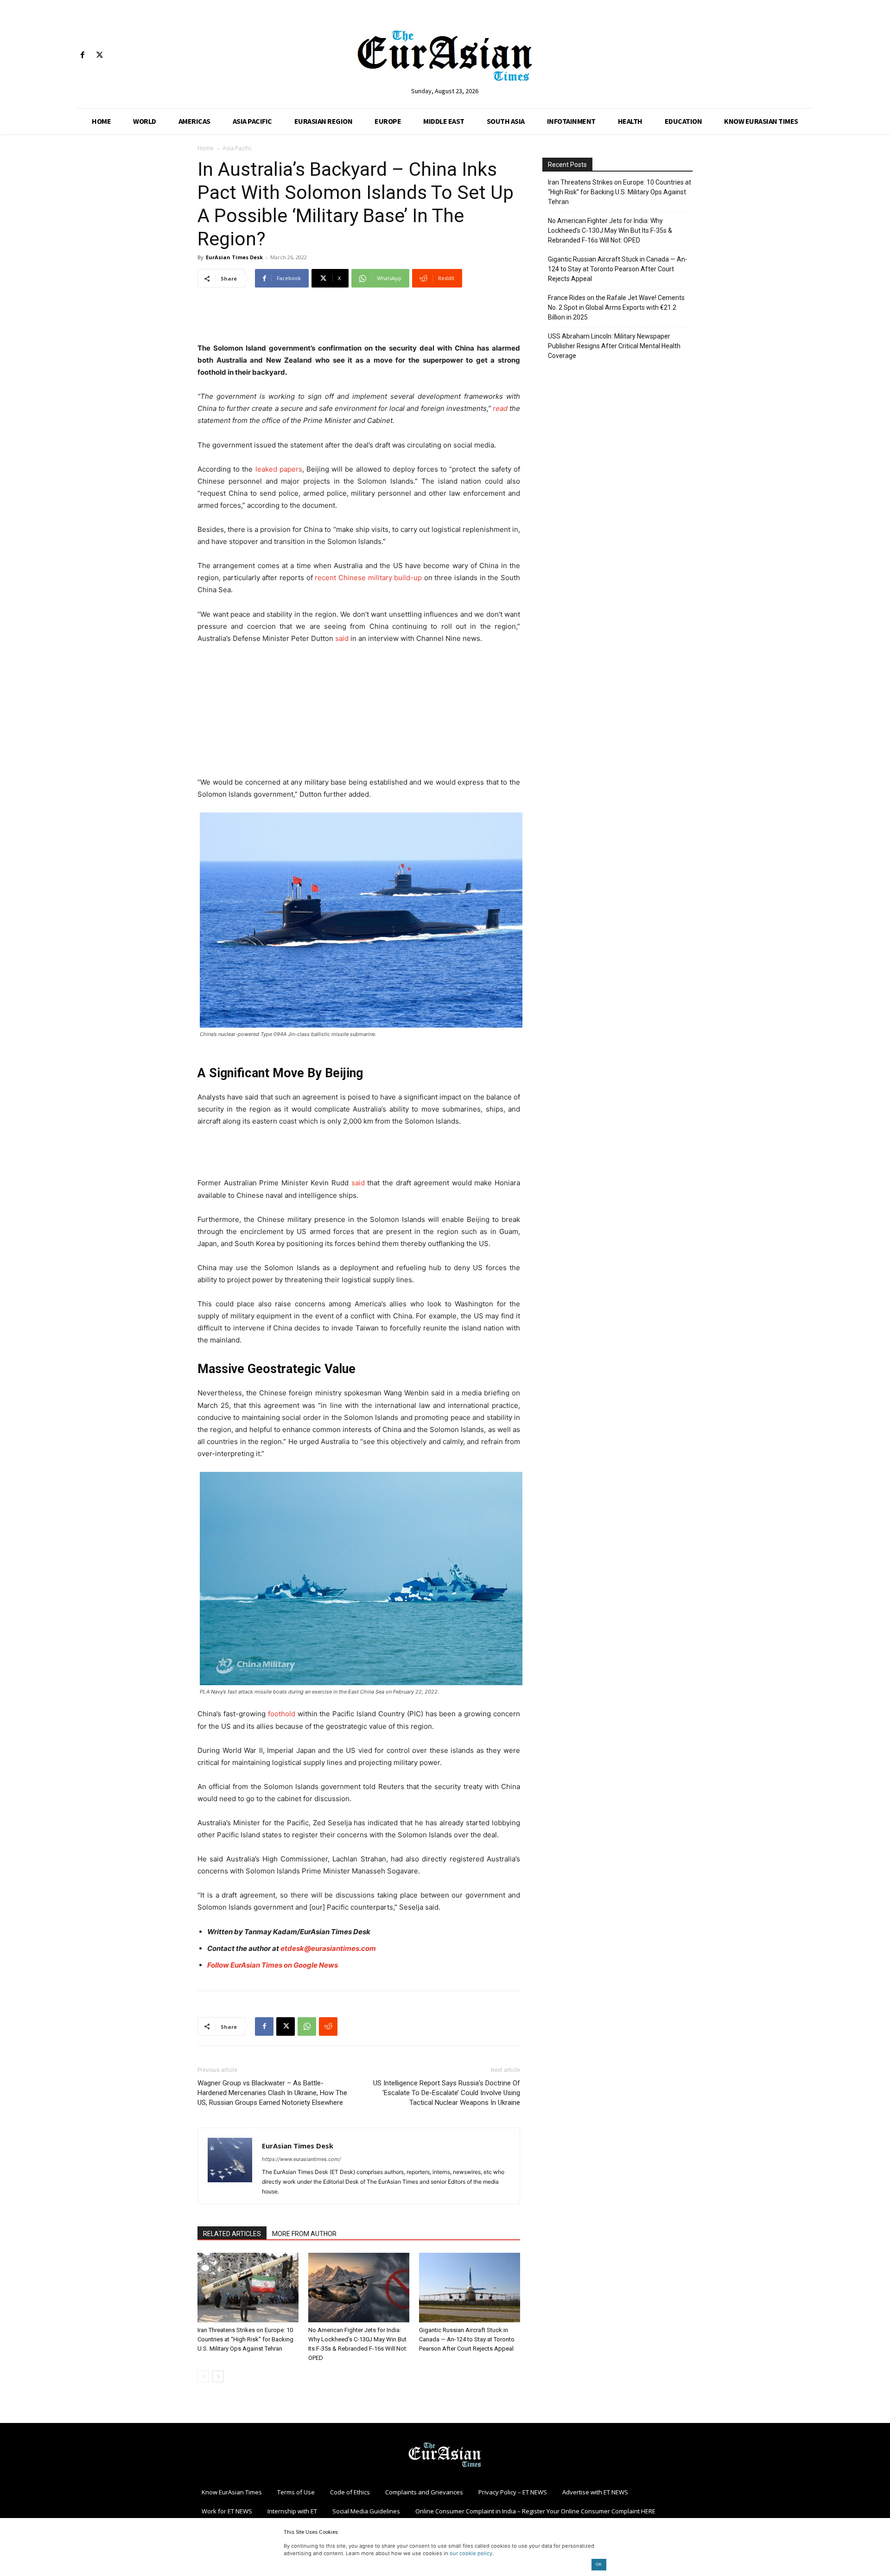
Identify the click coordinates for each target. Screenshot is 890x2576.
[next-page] (218, 2376)
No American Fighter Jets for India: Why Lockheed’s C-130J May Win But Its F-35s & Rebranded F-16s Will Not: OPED (610, 230)
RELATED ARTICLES (232, 2234)
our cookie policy (471, 2553)
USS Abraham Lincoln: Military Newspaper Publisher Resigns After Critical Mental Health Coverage (614, 346)
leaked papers (279, 469)
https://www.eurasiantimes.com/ (301, 2159)
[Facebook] (82, 55)
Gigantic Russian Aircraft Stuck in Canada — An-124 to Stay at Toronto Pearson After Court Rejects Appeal (467, 2339)
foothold (282, 1714)
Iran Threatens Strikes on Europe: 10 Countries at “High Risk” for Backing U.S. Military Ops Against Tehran (245, 2339)
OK (599, 2564)
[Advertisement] (359, 319)
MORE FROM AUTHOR (304, 2234)
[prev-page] (203, 2376)
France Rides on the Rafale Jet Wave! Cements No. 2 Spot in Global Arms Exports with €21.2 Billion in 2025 (616, 307)
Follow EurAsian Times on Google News (273, 1965)
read (500, 408)
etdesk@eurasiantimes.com (328, 1948)
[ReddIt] (328, 2026)
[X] (99, 55)
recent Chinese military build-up (368, 578)
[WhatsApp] (307, 2026)
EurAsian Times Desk (234, 257)
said (342, 638)
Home (206, 148)
